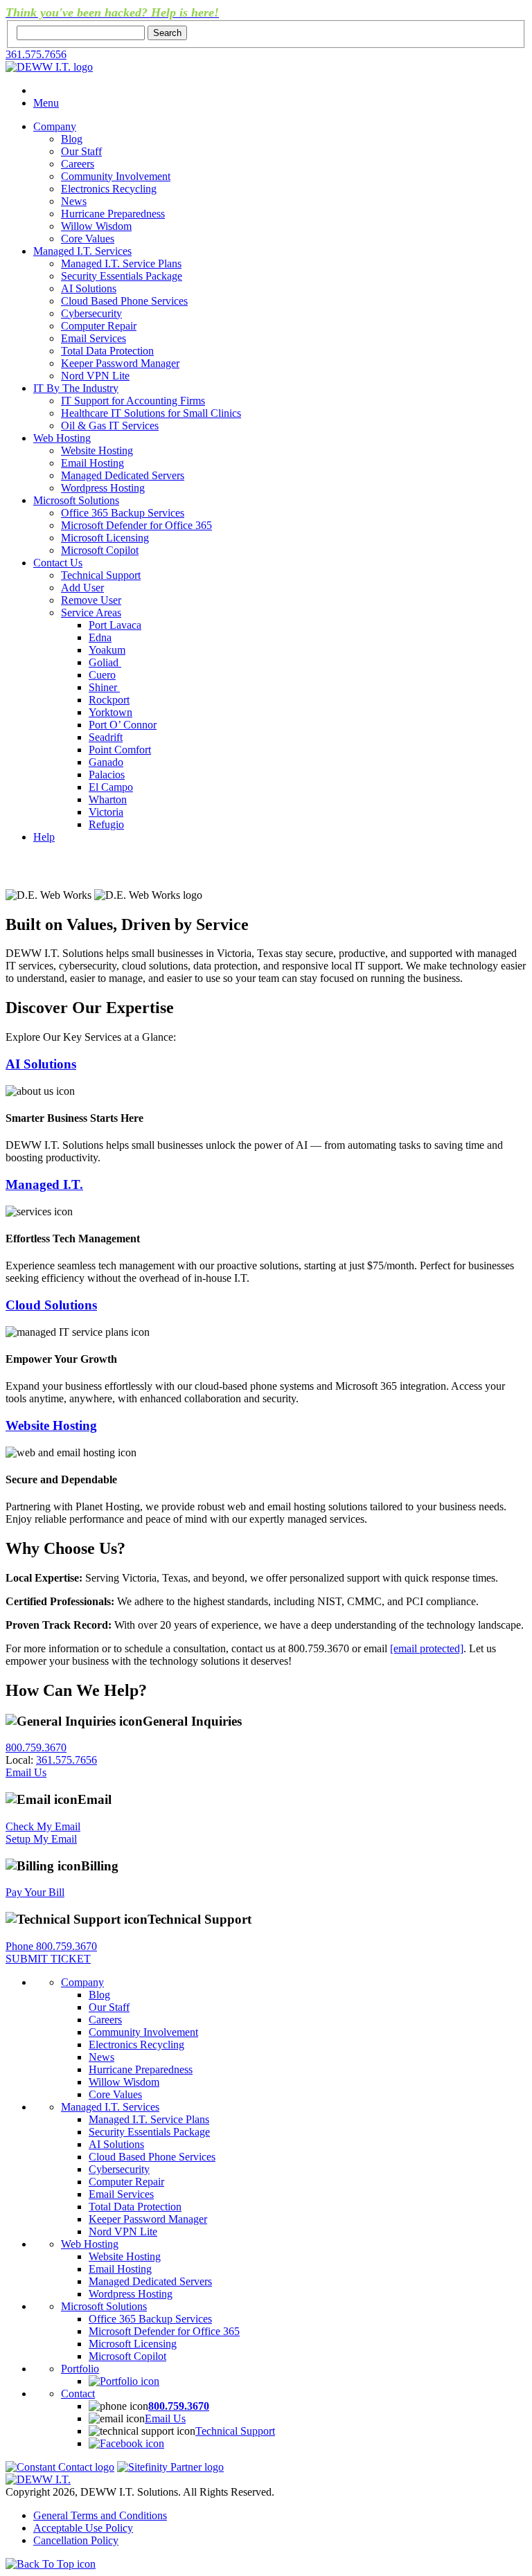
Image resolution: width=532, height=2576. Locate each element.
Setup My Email (41, 1839)
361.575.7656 (36, 54)
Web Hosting (62, 438)
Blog (72, 139)
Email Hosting (92, 463)
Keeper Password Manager (120, 363)
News (74, 201)
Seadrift (106, 737)
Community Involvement (116, 176)
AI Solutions (89, 288)
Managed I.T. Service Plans (121, 263)
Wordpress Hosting (103, 488)
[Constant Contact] (60, 2467)
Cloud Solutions (51, 1305)
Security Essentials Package (122, 276)
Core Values (88, 239)
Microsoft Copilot (100, 550)
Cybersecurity (91, 313)
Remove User (91, 600)
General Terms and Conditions (100, 2515)
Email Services (94, 338)
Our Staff (81, 151)
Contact (78, 2394)
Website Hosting (97, 450)
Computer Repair (99, 326)
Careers (78, 164)
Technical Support (101, 575)
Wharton (108, 799)
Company (55, 126)
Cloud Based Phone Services (124, 301)
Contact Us (58, 563)
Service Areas (91, 612)
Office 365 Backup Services (123, 513)
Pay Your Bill (35, 1892)
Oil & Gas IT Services (110, 426)
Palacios (107, 775)
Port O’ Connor (123, 725)
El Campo (111, 787)
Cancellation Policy (76, 2540)
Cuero (102, 675)
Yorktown (110, 712)
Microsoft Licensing (105, 538)
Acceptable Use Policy (83, 2528)
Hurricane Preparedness (113, 214)
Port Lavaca (115, 625)
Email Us (26, 1772)
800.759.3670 (36, 1747)
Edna (100, 637)
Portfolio (80, 2369)
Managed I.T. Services (82, 251)
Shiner (104, 687)
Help (44, 837)
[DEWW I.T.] (49, 67)
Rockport (109, 700)
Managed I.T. (44, 1184)
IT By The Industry (76, 388)
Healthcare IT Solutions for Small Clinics (151, 413)
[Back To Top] (51, 2564)
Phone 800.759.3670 (51, 1946)
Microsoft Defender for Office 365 (136, 525)
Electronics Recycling (109, 189)
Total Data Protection (107, 351)
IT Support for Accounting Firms (133, 401)
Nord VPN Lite (95, 376)
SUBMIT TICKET (48, 1959)
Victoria (106, 812)
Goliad (105, 662)
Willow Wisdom (96, 226)
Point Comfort (120, 750)
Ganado (106, 762)
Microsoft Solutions (76, 500)
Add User (82, 588)
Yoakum (107, 650)
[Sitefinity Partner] (170, 2467)
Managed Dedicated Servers (123, 475)
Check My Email (43, 1826)
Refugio (106, 824)
